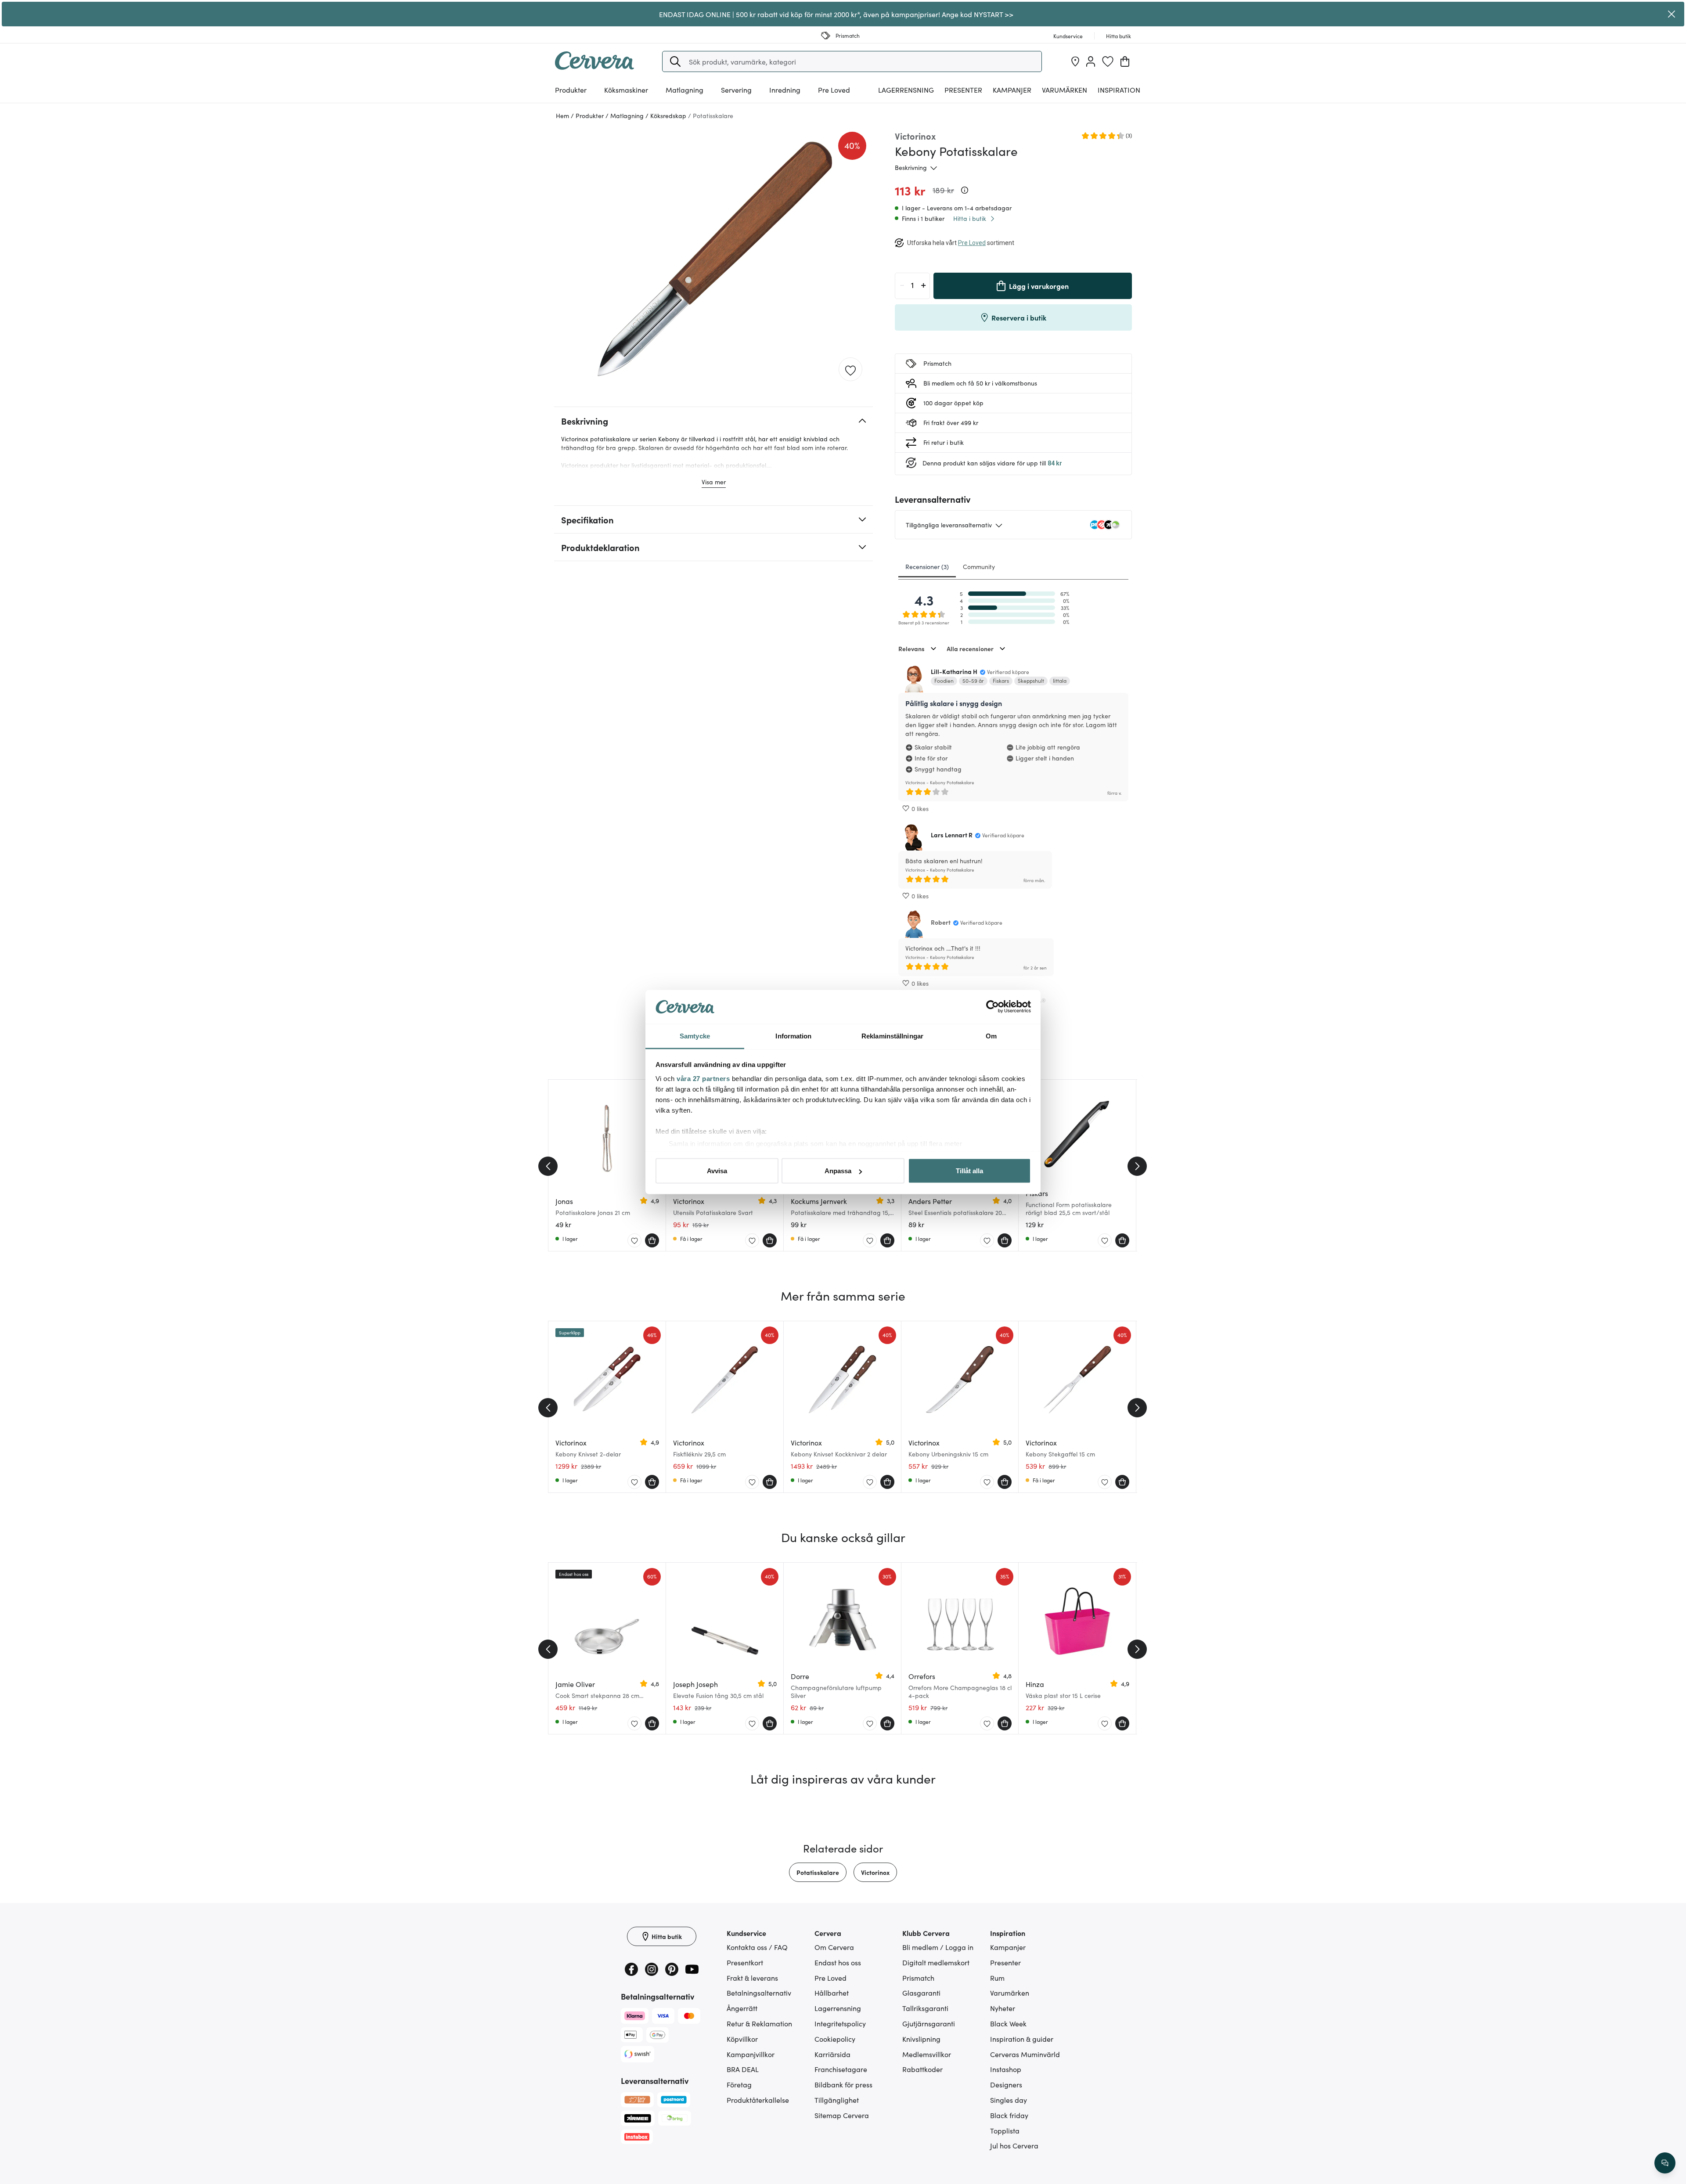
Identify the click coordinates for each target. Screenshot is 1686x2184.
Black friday (1009, 2115)
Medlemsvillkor (927, 2054)
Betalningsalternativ (759, 1993)
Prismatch (918, 1978)
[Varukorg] (1125, 61)
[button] (675, 61)
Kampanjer (1012, 90)
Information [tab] (793, 1036)
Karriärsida (832, 2054)
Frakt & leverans (752, 1978)
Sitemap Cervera (842, 2115)
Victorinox (875, 1872)
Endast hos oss (838, 1962)
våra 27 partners (703, 1078)
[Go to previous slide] (548, 1166)
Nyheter (1003, 2008)
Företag (739, 2084)
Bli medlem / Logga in (938, 1947)
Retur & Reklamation (759, 2023)
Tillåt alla (969, 1171)
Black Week (1008, 2023)
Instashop (1006, 2069)
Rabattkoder (922, 2069)
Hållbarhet (832, 1993)
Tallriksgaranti (925, 2008)
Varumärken (1065, 90)
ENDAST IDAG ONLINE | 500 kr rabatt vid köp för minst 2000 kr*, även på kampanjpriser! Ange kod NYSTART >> (836, 14)
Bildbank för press (843, 2084)
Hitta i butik (970, 218)
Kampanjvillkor (751, 2054)
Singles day (1009, 2100)
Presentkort (745, 1962)
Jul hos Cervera (1014, 2145)
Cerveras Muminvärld (1025, 2054)
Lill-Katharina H (954, 671)
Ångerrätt (742, 2008)
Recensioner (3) (927, 566)
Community (979, 566)
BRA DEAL (743, 2069)
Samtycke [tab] (695, 1036)
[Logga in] (1091, 61)
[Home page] (594, 67)
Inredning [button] (785, 90)
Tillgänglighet (837, 2100)
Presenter (1005, 1962)
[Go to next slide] (1137, 1166)
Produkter (571, 90)
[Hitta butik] (1075, 61)
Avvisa (717, 1171)
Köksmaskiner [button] (626, 90)
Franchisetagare (841, 2069)
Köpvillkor (742, 2039)
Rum (997, 1978)
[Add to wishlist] (850, 370)
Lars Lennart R (952, 835)
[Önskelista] (1108, 61)
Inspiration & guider (1022, 2039)
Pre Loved (834, 90)
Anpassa (838, 1171)
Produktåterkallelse (758, 2100)
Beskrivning (911, 167)
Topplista (1005, 2130)
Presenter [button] (963, 90)
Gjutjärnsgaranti (929, 2023)
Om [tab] (991, 1036)
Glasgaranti (921, 1993)
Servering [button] (736, 90)
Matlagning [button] (684, 90)
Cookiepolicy (835, 2039)
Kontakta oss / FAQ (757, 1947)
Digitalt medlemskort (936, 1962)
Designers (1006, 2084)
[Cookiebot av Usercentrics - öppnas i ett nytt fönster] (993, 1007)
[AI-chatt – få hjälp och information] (1665, 2163)
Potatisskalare (818, 1872)
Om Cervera (834, 1947)
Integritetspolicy (840, 2023)
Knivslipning (921, 2039)
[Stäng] (1672, 14)
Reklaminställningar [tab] (892, 1036)
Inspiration (1119, 90)
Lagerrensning (906, 90)
